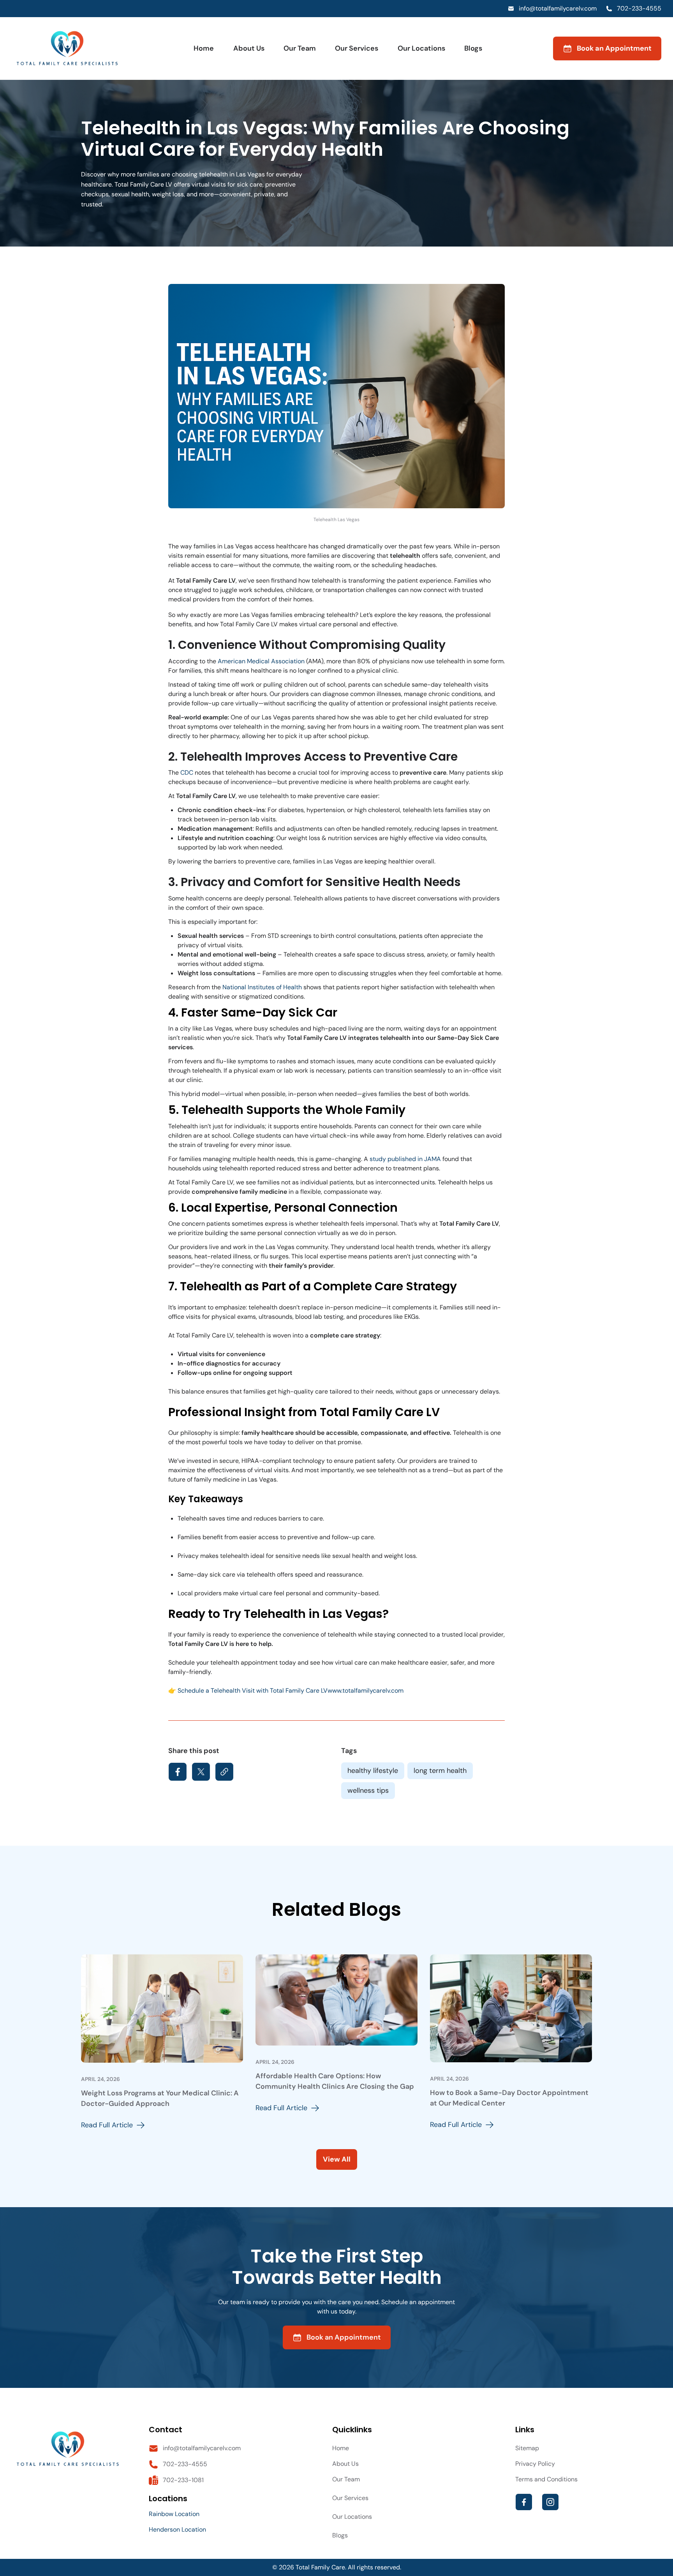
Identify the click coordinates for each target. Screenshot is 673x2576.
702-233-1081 (183, 2480)
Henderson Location (177, 2529)
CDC (187, 773)
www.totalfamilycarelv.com (366, 1691)
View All (337, 2159)
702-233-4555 (639, 8)
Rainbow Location (174, 2514)
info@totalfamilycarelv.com (558, 8)
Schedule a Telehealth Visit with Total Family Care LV (253, 1691)
